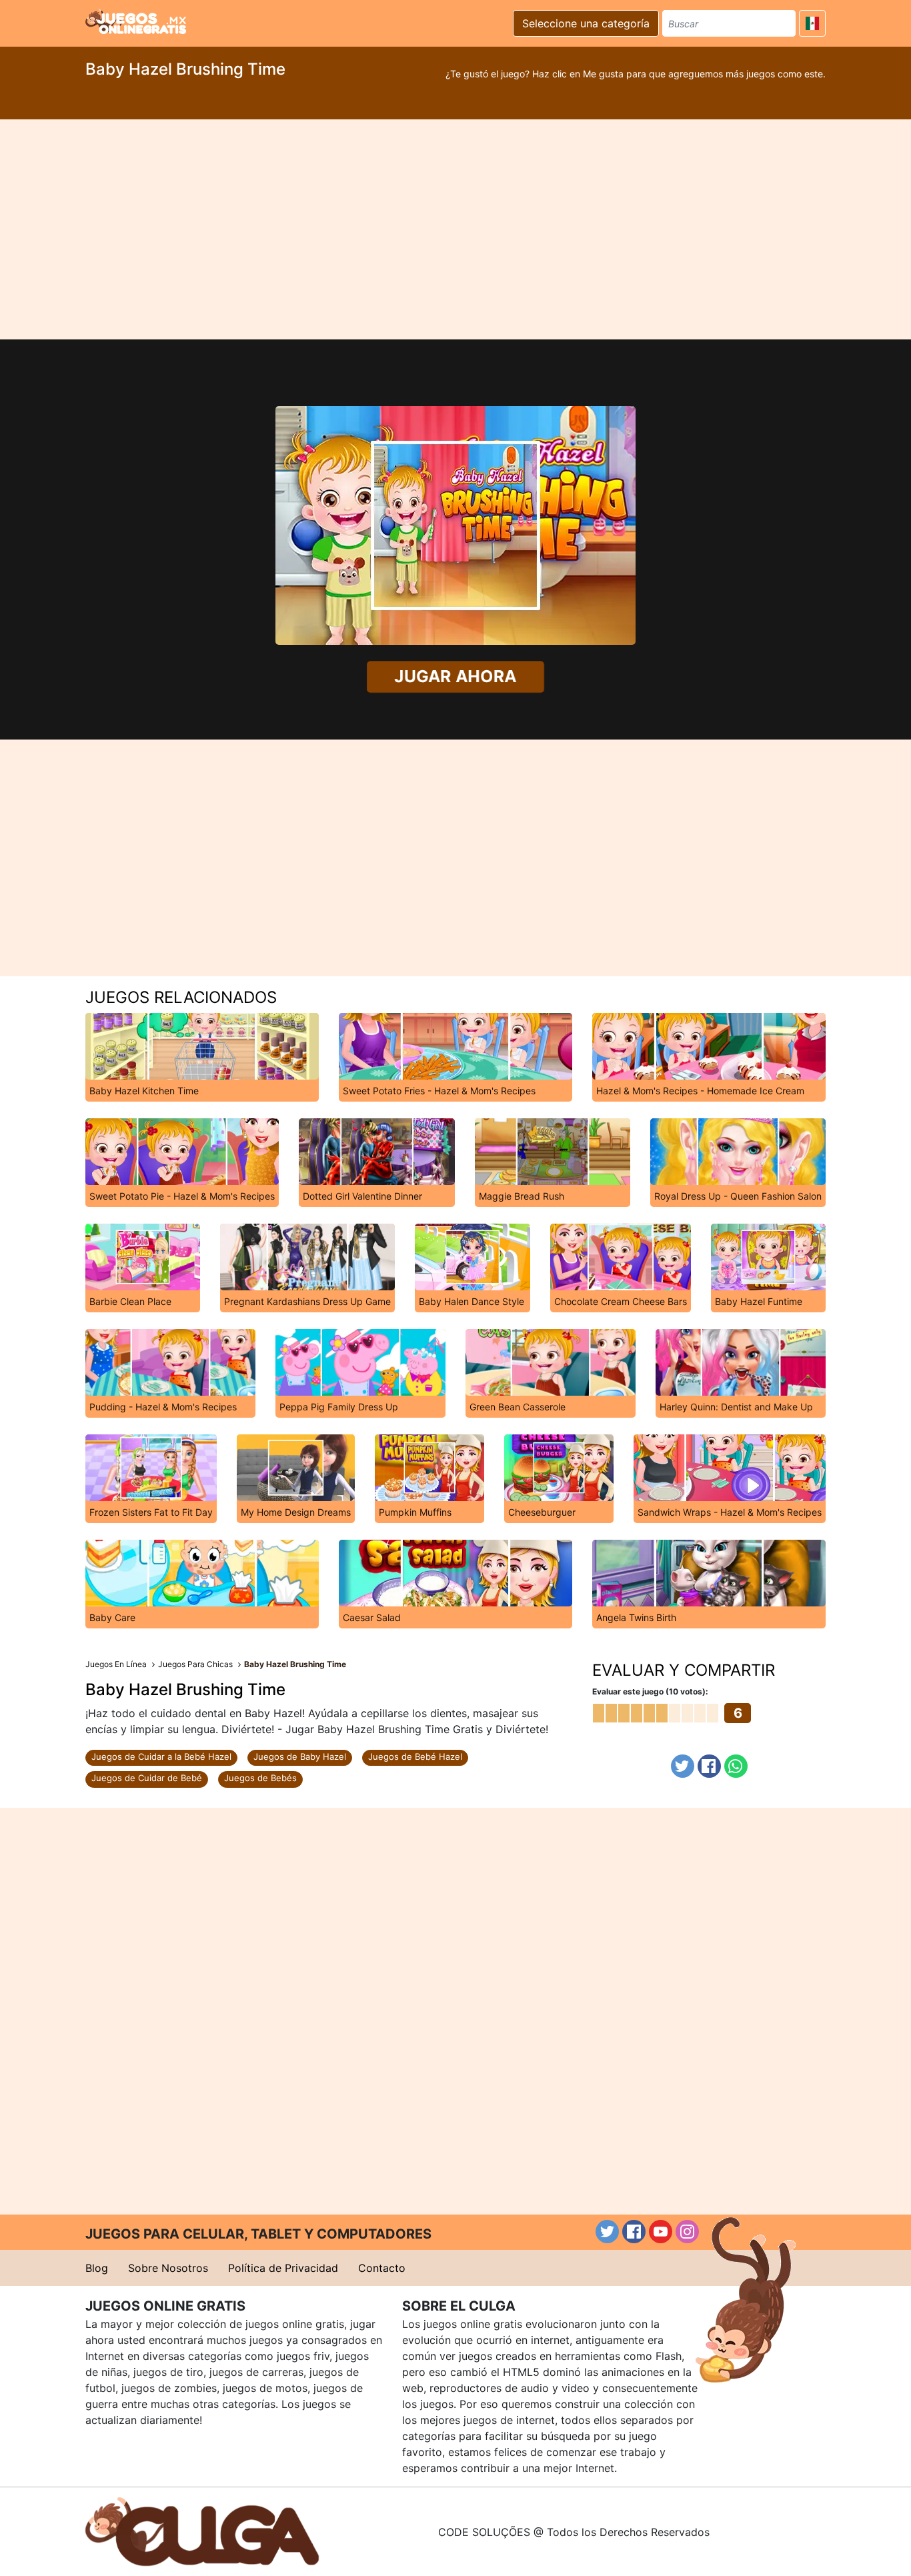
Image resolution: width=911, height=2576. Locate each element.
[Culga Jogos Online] (202, 2531)
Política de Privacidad (283, 2268)
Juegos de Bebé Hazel (415, 1756)
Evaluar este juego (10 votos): (650, 1691)
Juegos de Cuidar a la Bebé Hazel (161, 1756)
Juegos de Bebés (260, 1778)
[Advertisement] (455, 229)
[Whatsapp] (736, 1766)
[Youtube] (661, 2232)
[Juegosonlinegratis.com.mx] (136, 21)
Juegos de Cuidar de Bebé (147, 1778)
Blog (97, 2268)
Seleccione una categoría (586, 23)
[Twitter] (683, 1766)
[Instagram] (687, 2232)
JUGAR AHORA (456, 677)
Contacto (382, 2268)
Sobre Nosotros (168, 2268)
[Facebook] (709, 1766)
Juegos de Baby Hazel (300, 1756)
